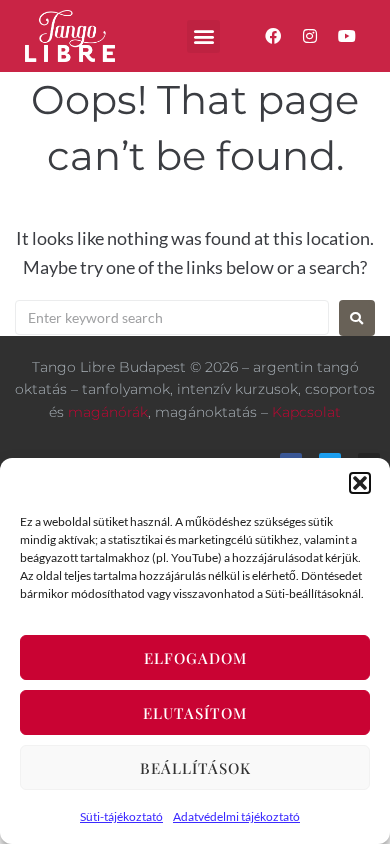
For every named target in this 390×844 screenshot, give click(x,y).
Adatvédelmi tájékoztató (236, 816)
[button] (360, 483)
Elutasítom (195, 713)
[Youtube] (347, 36)
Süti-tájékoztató (121, 816)
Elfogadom (195, 658)
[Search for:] (172, 317)
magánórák (108, 412)
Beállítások (195, 768)
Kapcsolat (306, 412)
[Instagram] (310, 36)
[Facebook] (272, 36)
